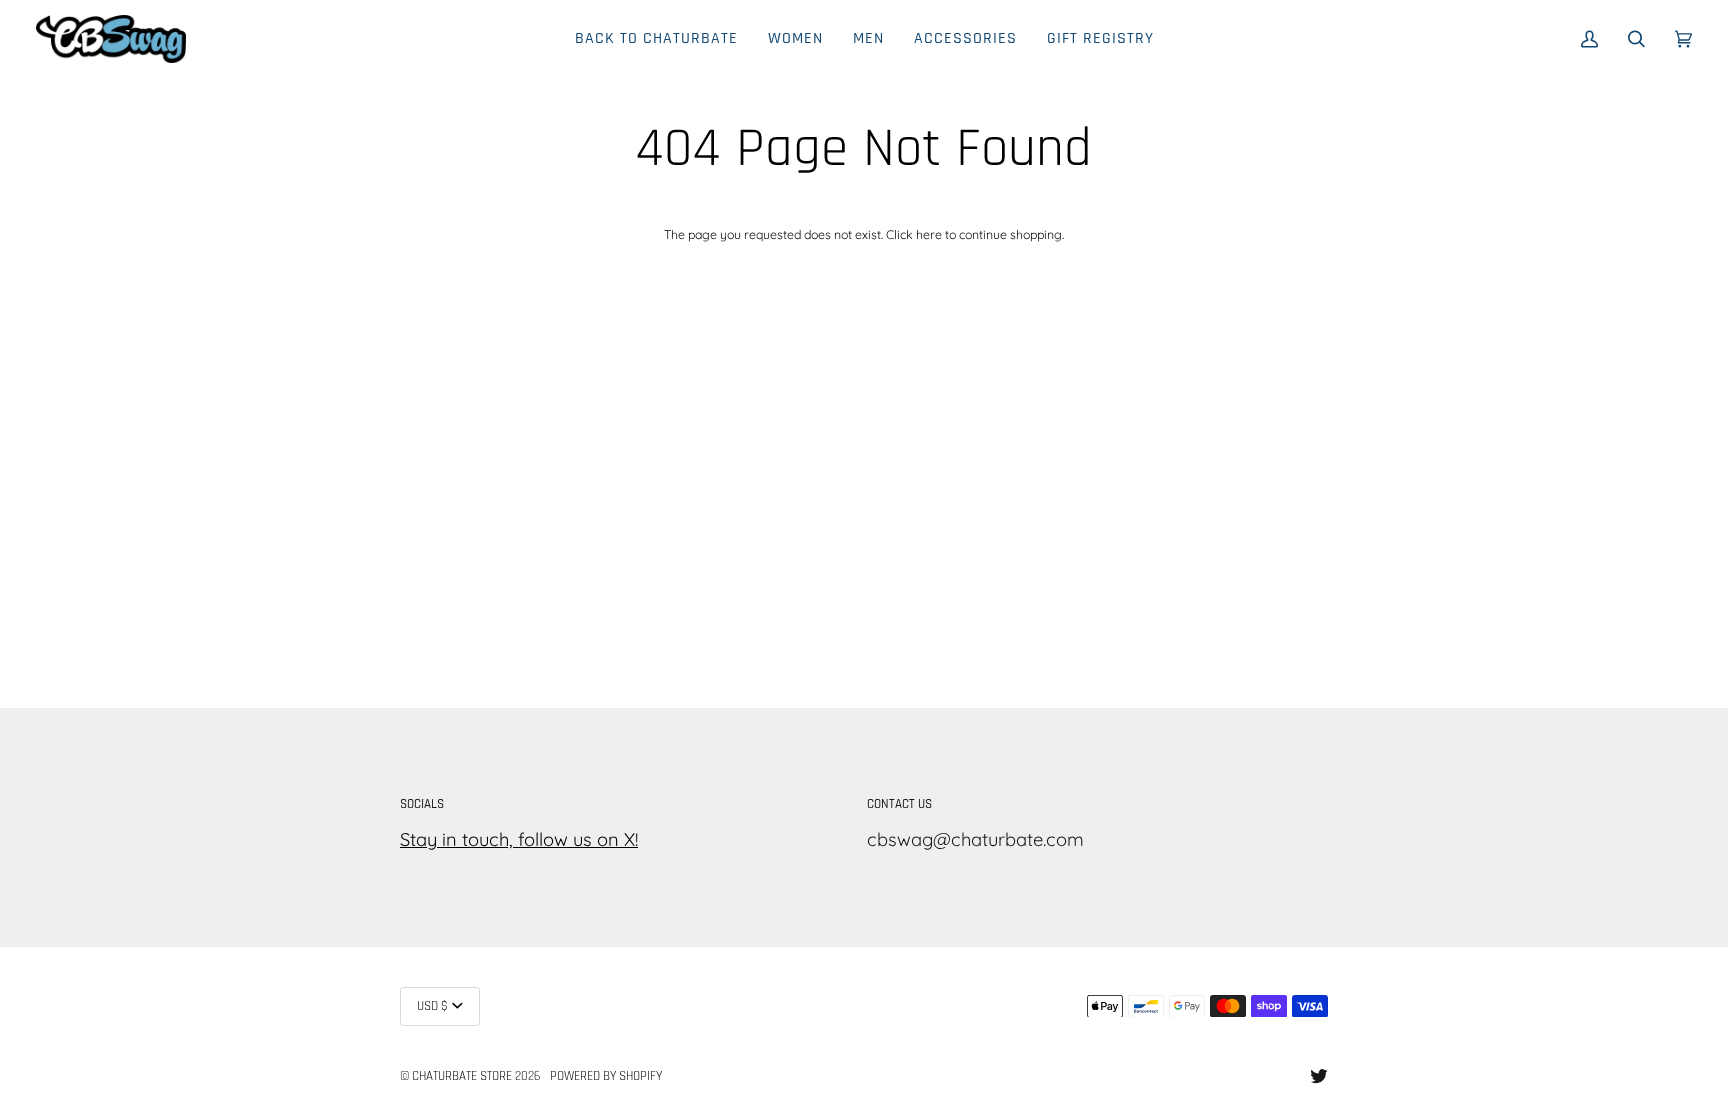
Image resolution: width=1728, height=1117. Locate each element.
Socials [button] (422, 804)
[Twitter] (1319, 1076)
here (929, 234)
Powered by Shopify (606, 1076)
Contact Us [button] (899, 804)
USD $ (432, 1006)
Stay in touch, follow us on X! (519, 839)
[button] (795, 39)
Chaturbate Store (462, 1076)
